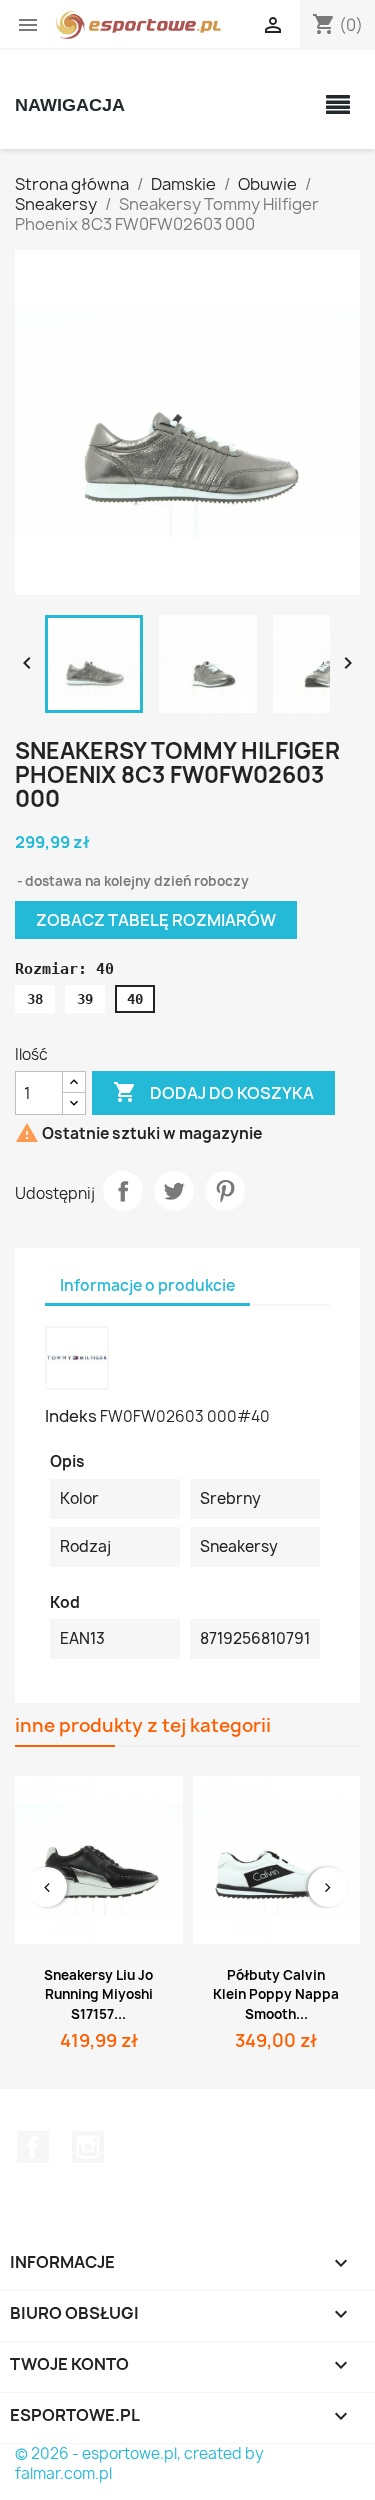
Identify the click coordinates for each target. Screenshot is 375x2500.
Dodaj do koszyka (213, 1092)
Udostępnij (123, 1191)
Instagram (88, 2147)
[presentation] (47, 1887)
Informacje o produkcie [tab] (147, 1285)
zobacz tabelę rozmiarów (156, 920)
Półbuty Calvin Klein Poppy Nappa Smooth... (276, 1995)
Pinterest (225, 1191)
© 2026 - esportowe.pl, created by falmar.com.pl (139, 2463)
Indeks (71, 1416)
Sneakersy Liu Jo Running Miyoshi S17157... (98, 1995)
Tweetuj (174, 1191)
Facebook (33, 2147)
